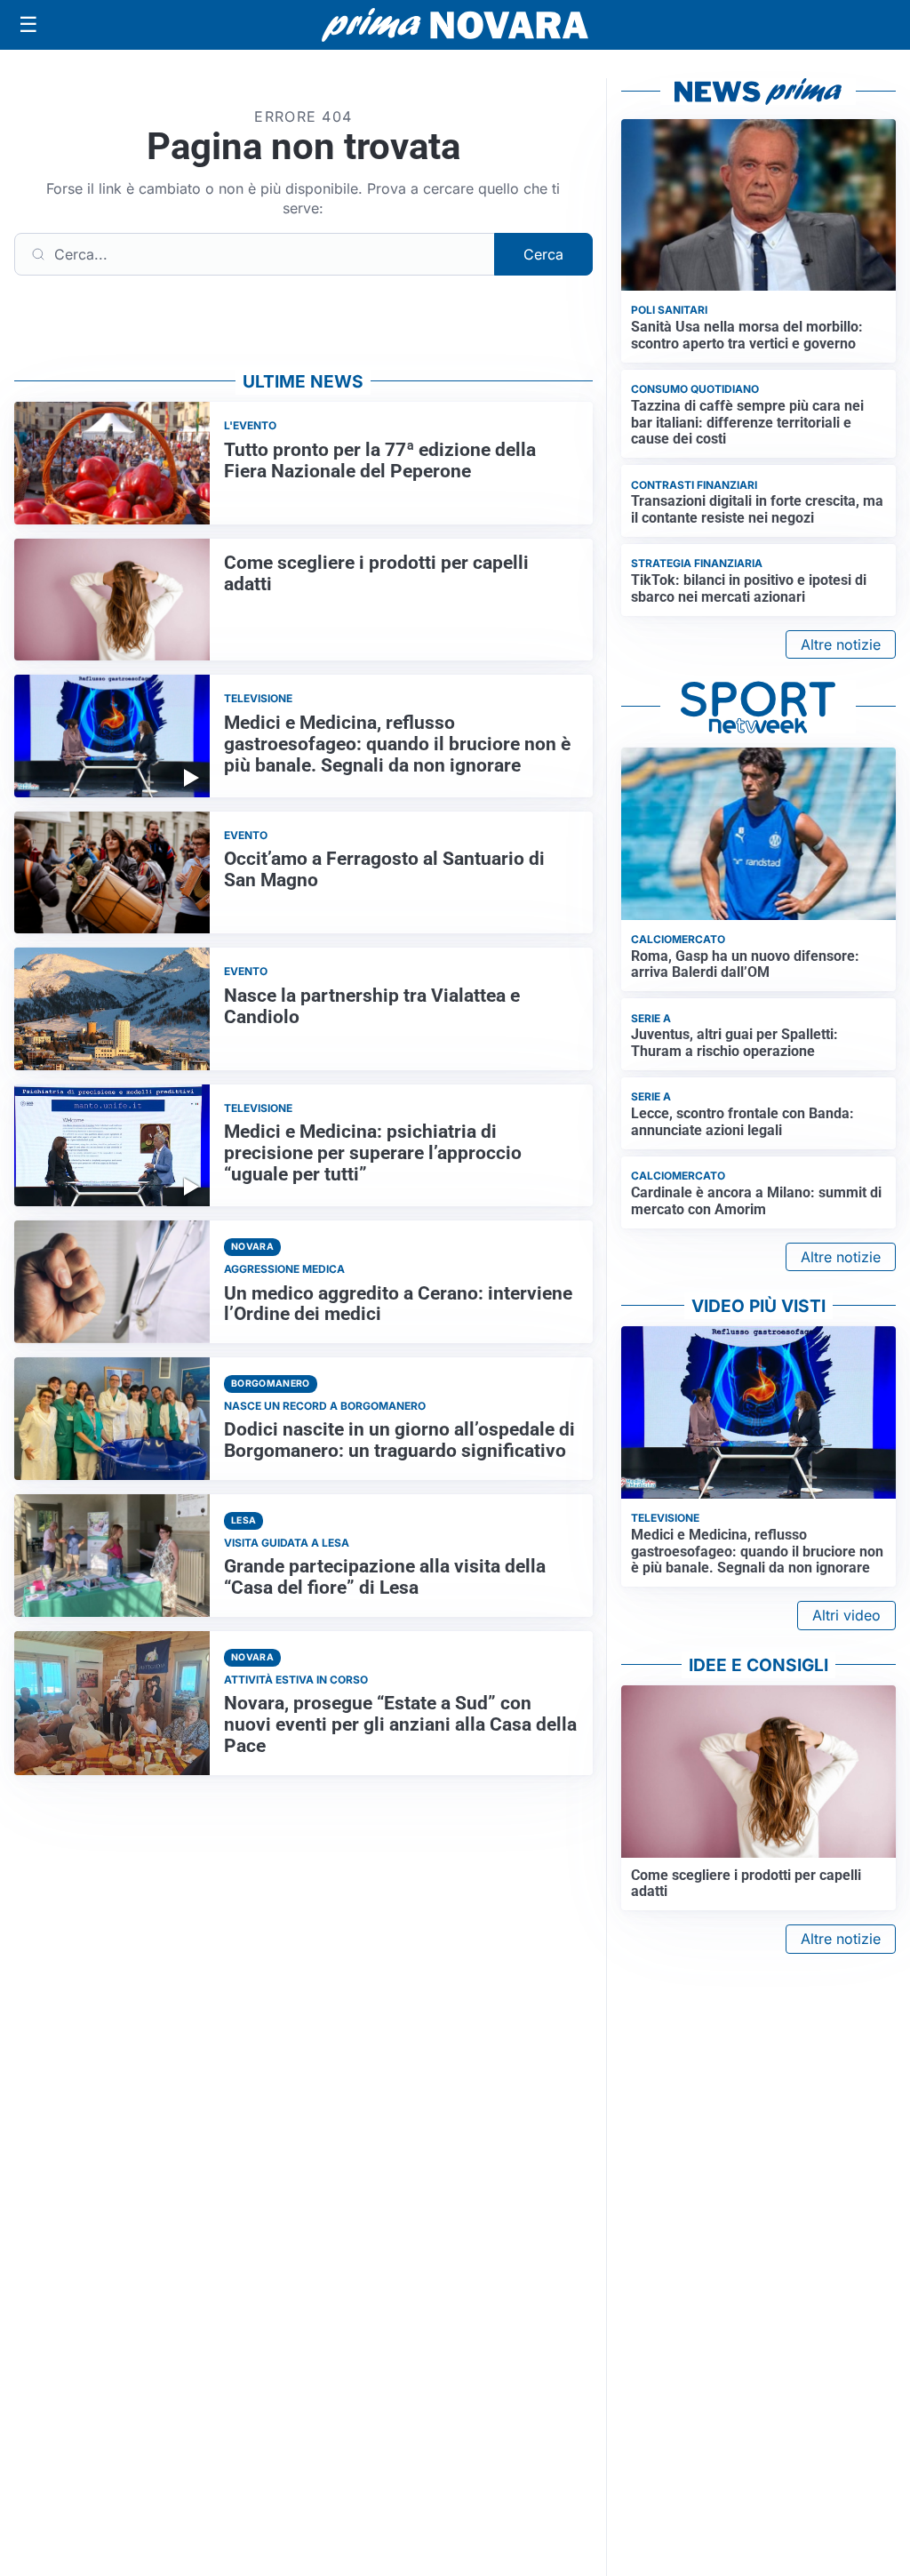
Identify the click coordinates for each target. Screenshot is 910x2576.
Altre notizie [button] (841, 644)
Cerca (543, 254)
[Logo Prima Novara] (455, 25)
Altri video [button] (846, 1615)
